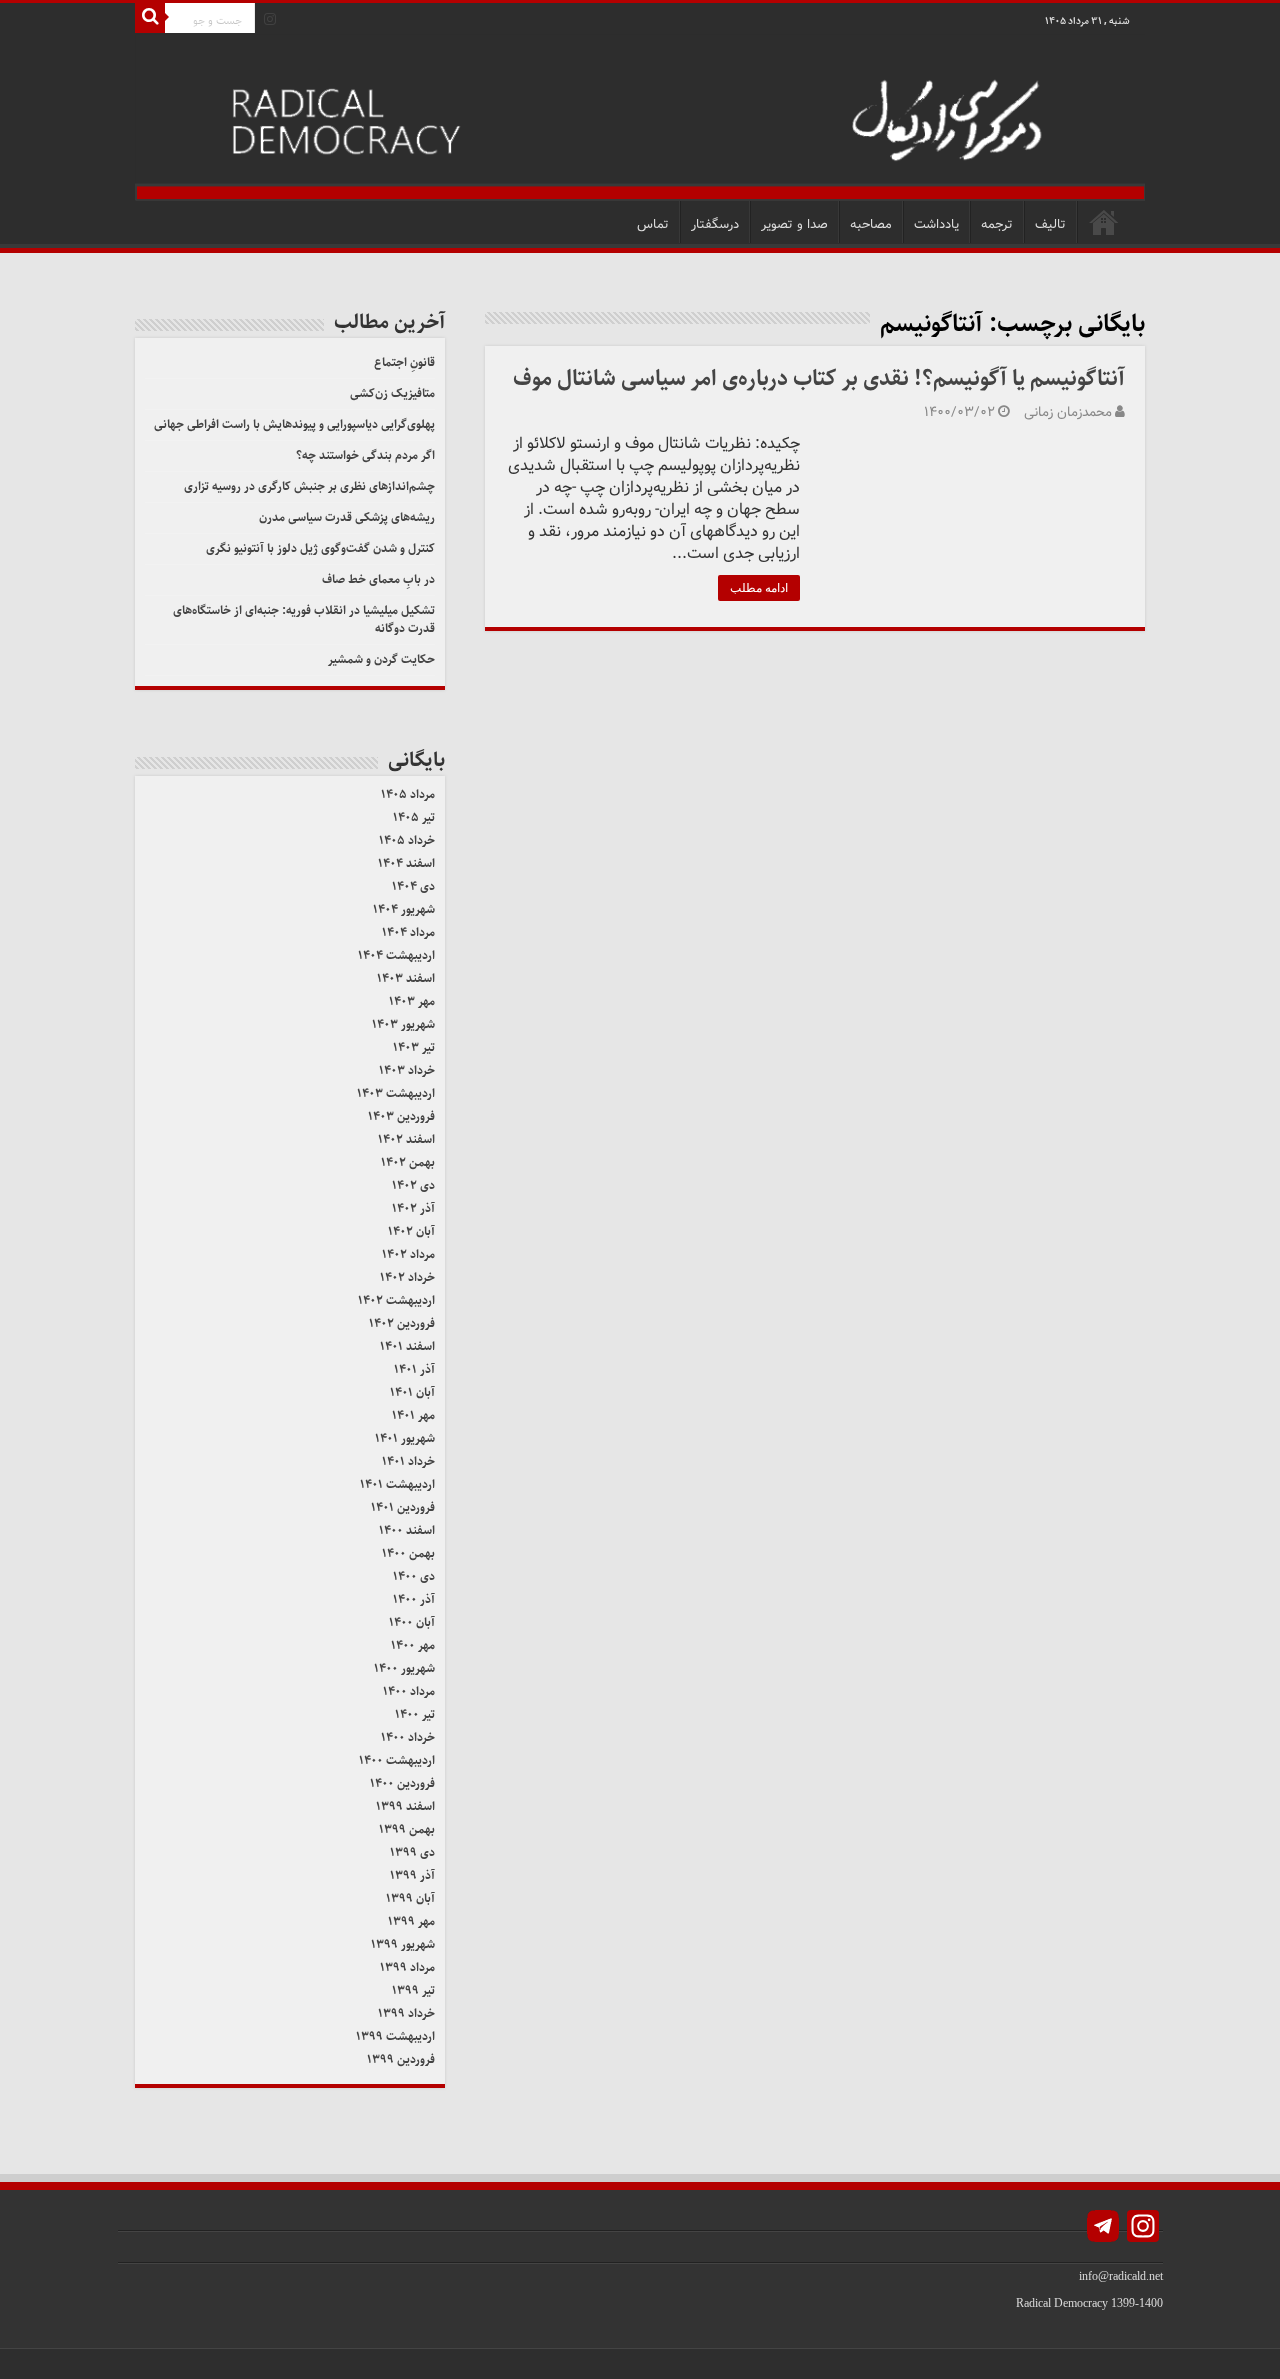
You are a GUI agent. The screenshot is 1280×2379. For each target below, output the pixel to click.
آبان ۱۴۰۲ (411, 1231)
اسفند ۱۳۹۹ (405, 1806)
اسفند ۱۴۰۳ (406, 978)
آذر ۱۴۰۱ (414, 1369)
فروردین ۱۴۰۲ (402, 1323)
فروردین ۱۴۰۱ (403, 1507)
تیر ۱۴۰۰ (415, 1714)
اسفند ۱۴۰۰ (407, 1530)
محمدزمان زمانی (1068, 412)
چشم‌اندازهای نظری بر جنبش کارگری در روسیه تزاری (309, 486)
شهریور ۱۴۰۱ (405, 1438)
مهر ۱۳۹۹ (411, 1921)
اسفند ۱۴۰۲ (406, 1139)
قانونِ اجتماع (404, 362)
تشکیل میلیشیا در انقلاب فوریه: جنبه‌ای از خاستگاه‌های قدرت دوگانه (304, 619)
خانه (1104, 222)
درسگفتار (715, 224)
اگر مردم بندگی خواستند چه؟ (365, 455)
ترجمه (997, 224)
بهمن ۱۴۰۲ (408, 1162)
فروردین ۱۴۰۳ (401, 1116)
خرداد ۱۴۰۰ (408, 1737)
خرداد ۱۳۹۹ (406, 2013)
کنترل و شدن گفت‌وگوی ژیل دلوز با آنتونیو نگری (320, 548)
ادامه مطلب (759, 588)
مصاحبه (871, 224)
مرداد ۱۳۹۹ (407, 1967)
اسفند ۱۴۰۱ (407, 1346)
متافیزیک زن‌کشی (392, 393)
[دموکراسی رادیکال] (640, 117)
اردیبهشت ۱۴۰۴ (396, 955)
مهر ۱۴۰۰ (413, 1645)
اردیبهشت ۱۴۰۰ (397, 1760)
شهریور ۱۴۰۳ (403, 1024)
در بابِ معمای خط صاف (378, 579)
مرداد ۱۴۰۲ (408, 1254)
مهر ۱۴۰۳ (412, 1001)
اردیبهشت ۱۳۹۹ (395, 2036)
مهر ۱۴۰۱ (413, 1415)
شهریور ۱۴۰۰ (404, 1668)
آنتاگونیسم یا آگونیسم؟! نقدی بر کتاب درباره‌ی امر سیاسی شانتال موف (819, 378)
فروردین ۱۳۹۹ (401, 2059)
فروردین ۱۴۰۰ (402, 1783)
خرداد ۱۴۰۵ (407, 840)
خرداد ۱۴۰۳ (407, 1070)
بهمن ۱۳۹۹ (407, 1829)
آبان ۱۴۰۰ (412, 1622)
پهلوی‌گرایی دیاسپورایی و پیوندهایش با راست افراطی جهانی (294, 424)
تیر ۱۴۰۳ (414, 1047)
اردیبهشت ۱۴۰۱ (397, 1484)
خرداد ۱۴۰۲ (407, 1277)
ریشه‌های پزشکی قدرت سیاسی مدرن (347, 517)
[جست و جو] (150, 18)
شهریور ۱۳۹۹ (403, 1944)
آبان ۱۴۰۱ (412, 1392)
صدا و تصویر (794, 224)
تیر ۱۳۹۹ (413, 1990)
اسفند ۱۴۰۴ (406, 863)
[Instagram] (270, 19)
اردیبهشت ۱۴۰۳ (396, 1093)
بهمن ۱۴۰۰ (408, 1553)
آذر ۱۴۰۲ (413, 1208)
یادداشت (936, 224)
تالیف (1050, 224)
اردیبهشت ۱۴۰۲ (396, 1300)
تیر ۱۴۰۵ (414, 817)
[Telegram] (1103, 2228)
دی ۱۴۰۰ (414, 1576)
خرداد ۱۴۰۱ (408, 1461)
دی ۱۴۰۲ (413, 1185)
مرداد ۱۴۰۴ (408, 932)
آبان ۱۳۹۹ (410, 1898)
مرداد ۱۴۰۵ (408, 794)
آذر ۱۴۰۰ (414, 1599)
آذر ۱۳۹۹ (412, 1875)
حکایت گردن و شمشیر (381, 659)
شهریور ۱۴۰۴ (404, 909)
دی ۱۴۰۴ (413, 886)
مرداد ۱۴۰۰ (409, 1691)
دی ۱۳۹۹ (412, 1852)
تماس (653, 224)
